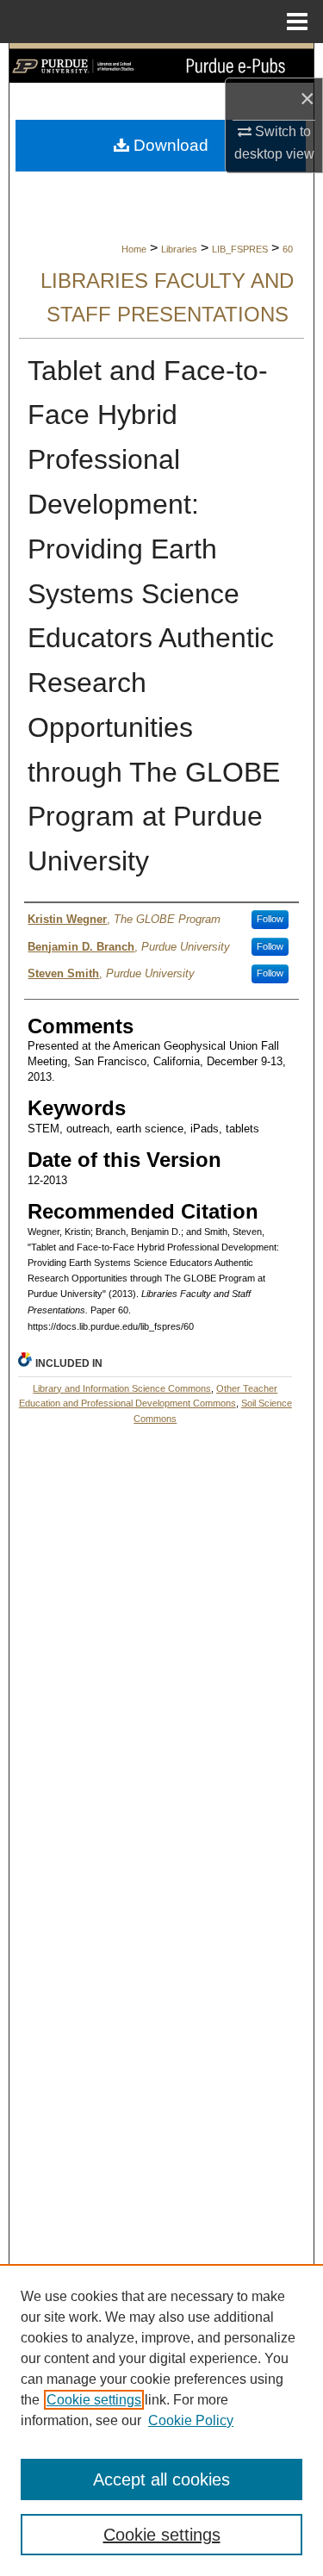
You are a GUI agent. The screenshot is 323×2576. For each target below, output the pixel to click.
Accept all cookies (161, 2479)
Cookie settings (94, 2400)
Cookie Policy (191, 2420)
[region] (161, 2420)
